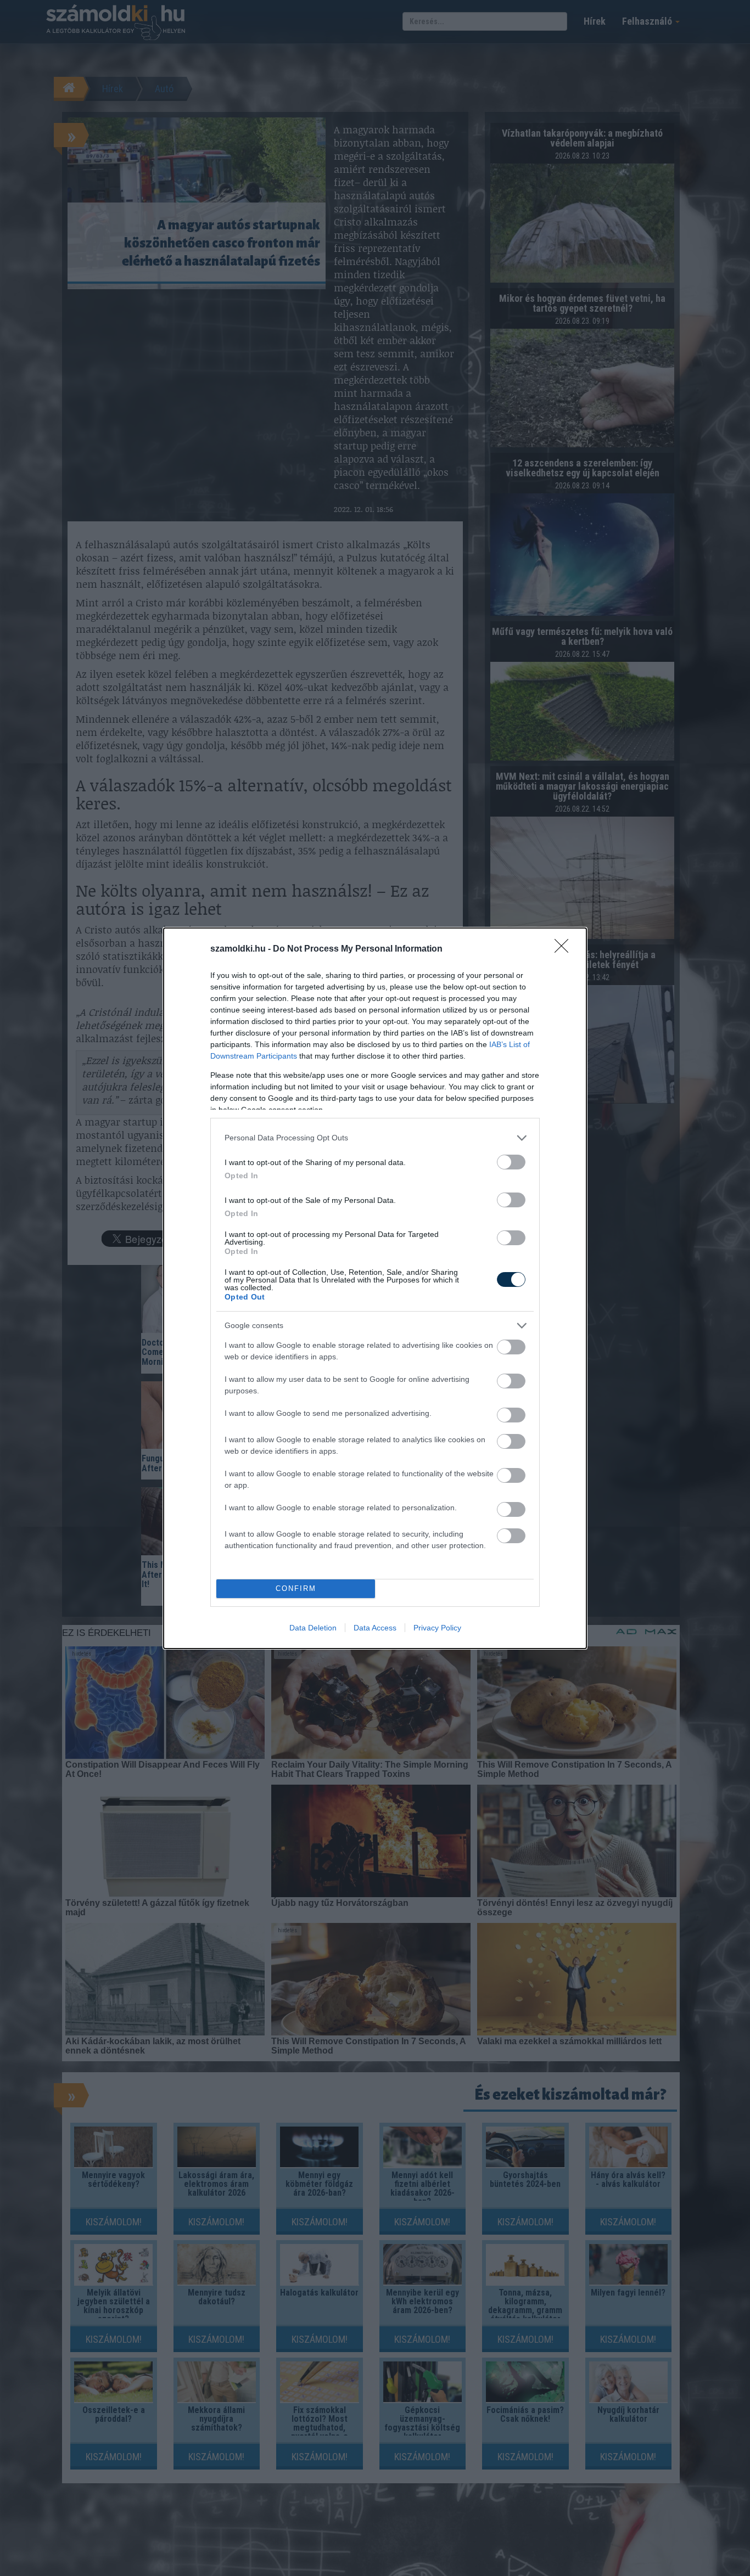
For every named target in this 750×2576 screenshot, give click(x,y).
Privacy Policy (437, 1628)
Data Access (375, 1628)
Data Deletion (313, 1628)
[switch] (511, 1162)
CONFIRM (296, 1588)
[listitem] (375, 1138)
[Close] (565, 949)
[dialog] (375, 1288)
